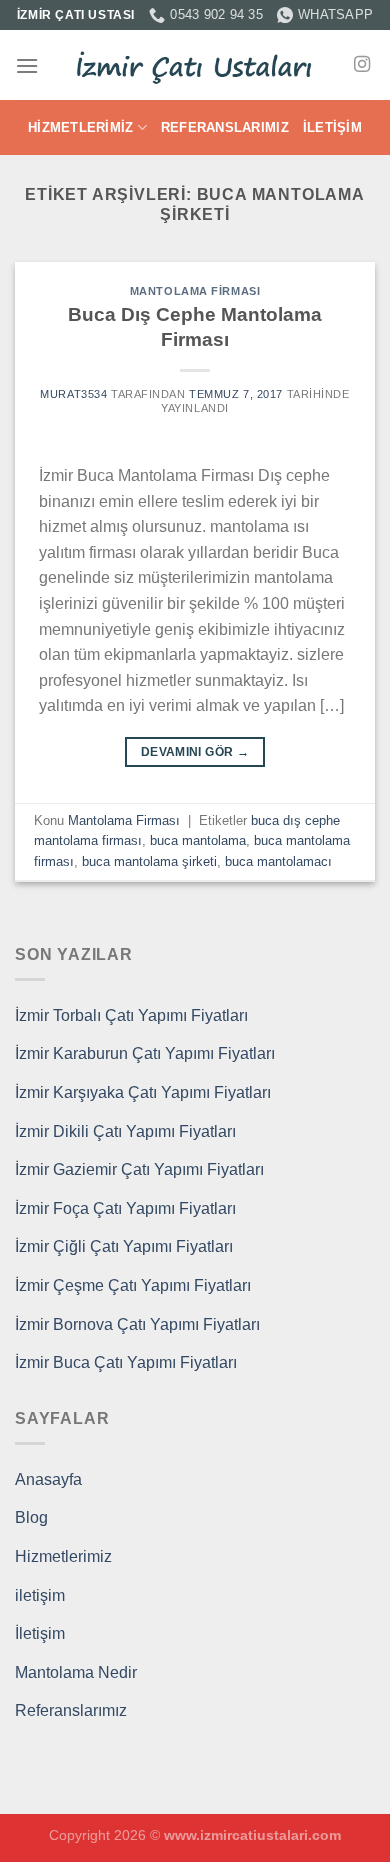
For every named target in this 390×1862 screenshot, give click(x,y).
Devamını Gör (195, 752)
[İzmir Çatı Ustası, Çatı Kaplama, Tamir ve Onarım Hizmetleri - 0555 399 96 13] (195, 66)
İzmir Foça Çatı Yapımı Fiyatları (125, 1208)
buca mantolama (198, 840)
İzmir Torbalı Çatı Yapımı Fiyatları (131, 1015)
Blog (31, 1517)
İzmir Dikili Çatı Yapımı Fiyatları (125, 1131)
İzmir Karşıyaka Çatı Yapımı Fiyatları (143, 1092)
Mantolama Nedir (76, 1672)
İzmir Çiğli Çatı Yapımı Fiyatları (124, 1246)
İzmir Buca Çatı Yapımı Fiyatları (126, 1362)
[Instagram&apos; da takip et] (362, 65)
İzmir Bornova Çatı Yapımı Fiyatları (137, 1324)
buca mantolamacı (278, 861)
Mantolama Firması (195, 291)
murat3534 (73, 394)
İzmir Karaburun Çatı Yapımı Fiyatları (145, 1053)
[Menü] (27, 65)
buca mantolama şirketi (149, 861)
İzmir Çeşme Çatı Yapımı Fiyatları (133, 1285)
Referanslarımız (225, 127)
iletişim (40, 1595)
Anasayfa (48, 1479)
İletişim (332, 127)
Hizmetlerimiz (80, 127)
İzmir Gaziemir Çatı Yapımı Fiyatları (139, 1169)
